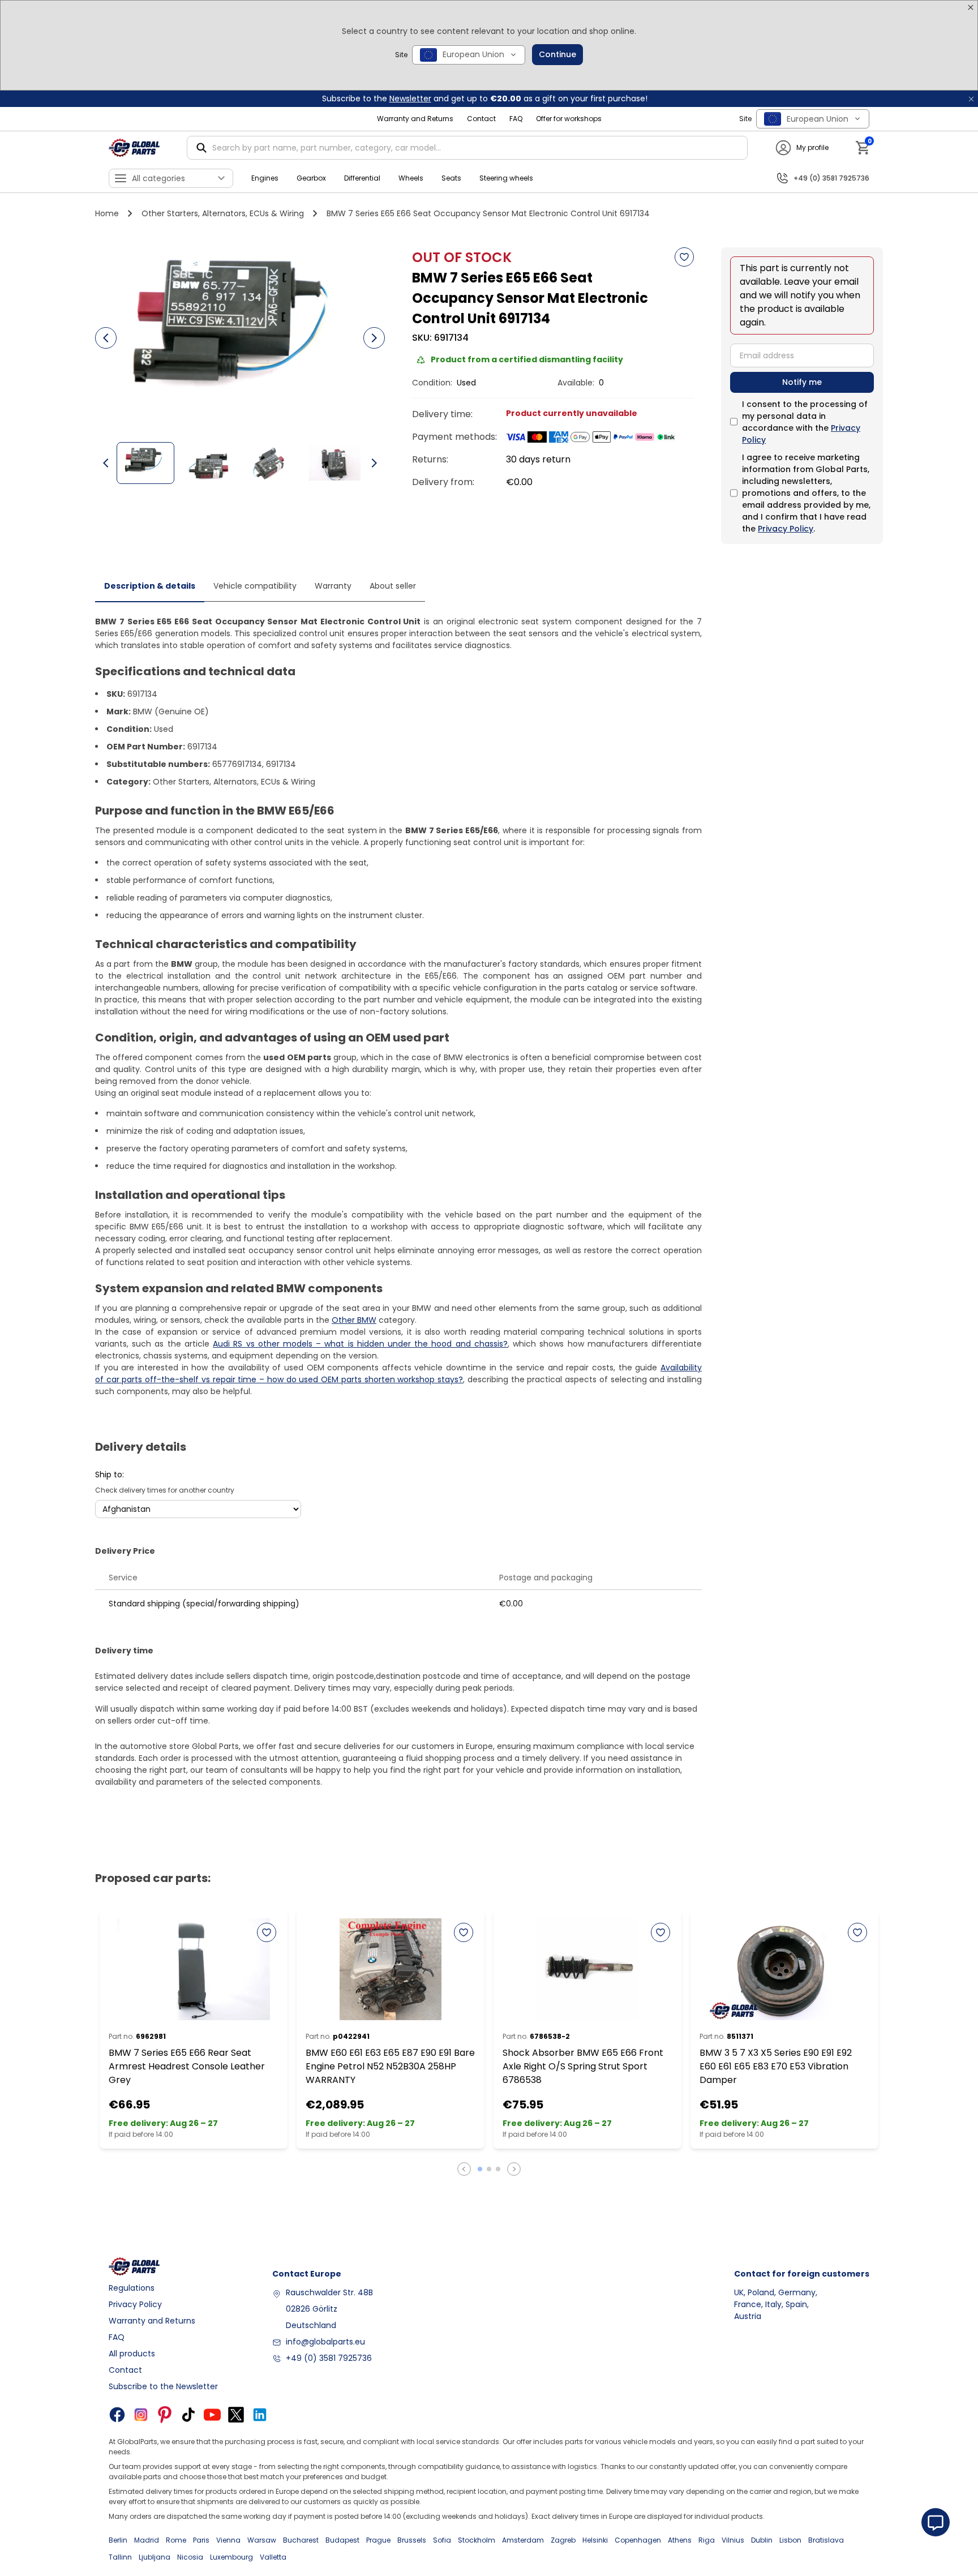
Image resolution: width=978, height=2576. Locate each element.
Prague (378, 2540)
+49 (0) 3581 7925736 (329, 2358)
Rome (176, 2540)
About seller (393, 586)
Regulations (132, 2288)
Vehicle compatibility (255, 586)
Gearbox (311, 178)
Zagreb (563, 2540)
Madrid (147, 2540)
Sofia (442, 2540)
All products (132, 2354)
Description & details (150, 586)
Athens (680, 2540)
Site (401, 55)
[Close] (971, 7)
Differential (362, 178)
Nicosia (190, 2557)
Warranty (333, 586)
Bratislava (826, 2540)
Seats (451, 178)
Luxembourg (231, 2557)
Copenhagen (638, 2540)
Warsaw (262, 2540)
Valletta (273, 2557)
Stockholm (477, 2540)
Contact (481, 119)
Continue (557, 54)
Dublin (762, 2540)
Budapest (342, 2540)
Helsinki (595, 2540)
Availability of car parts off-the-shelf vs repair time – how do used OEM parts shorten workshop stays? (398, 1373)
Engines (265, 178)
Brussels (412, 2540)
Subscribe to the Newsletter (163, 2386)
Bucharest (301, 2540)
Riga (707, 2540)
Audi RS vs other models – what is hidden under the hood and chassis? (360, 1344)
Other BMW (354, 1320)
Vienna (228, 2540)
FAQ (516, 119)
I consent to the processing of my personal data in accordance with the (805, 422)
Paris (201, 2540)
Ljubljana (155, 2557)
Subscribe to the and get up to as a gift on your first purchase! (485, 98)
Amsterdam (523, 2540)
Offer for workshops (569, 119)
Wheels (411, 178)
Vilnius (733, 2540)
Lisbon (790, 2540)
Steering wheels (506, 178)
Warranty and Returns (415, 119)
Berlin (118, 2540)
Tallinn (120, 2557)
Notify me (802, 382)
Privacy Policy (786, 529)
